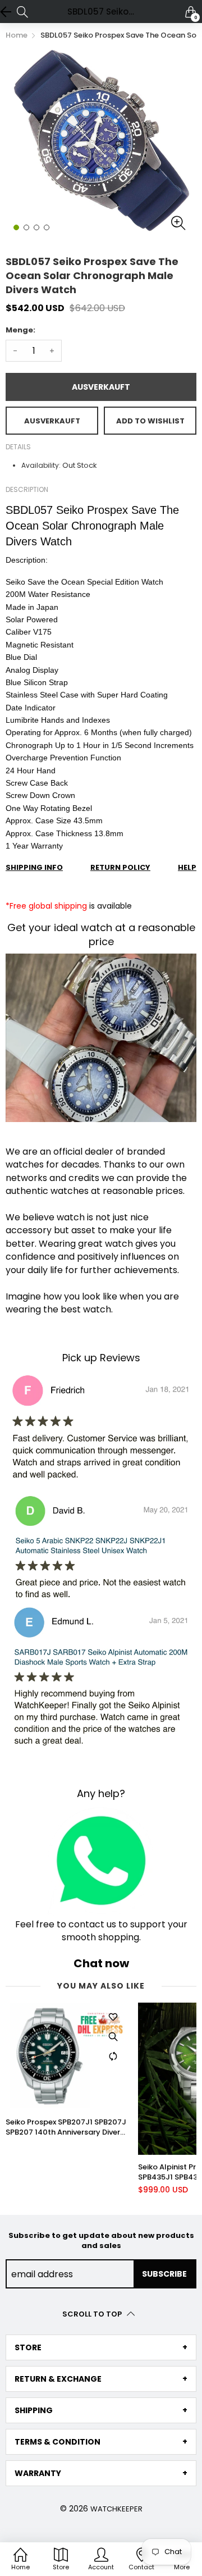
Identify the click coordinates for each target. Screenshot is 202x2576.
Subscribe (164, 2274)
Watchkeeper (116, 2509)
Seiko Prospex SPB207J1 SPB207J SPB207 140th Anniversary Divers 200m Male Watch (66, 2127)
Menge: (20, 330)
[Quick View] (113, 2036)
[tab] (101, 2347)
